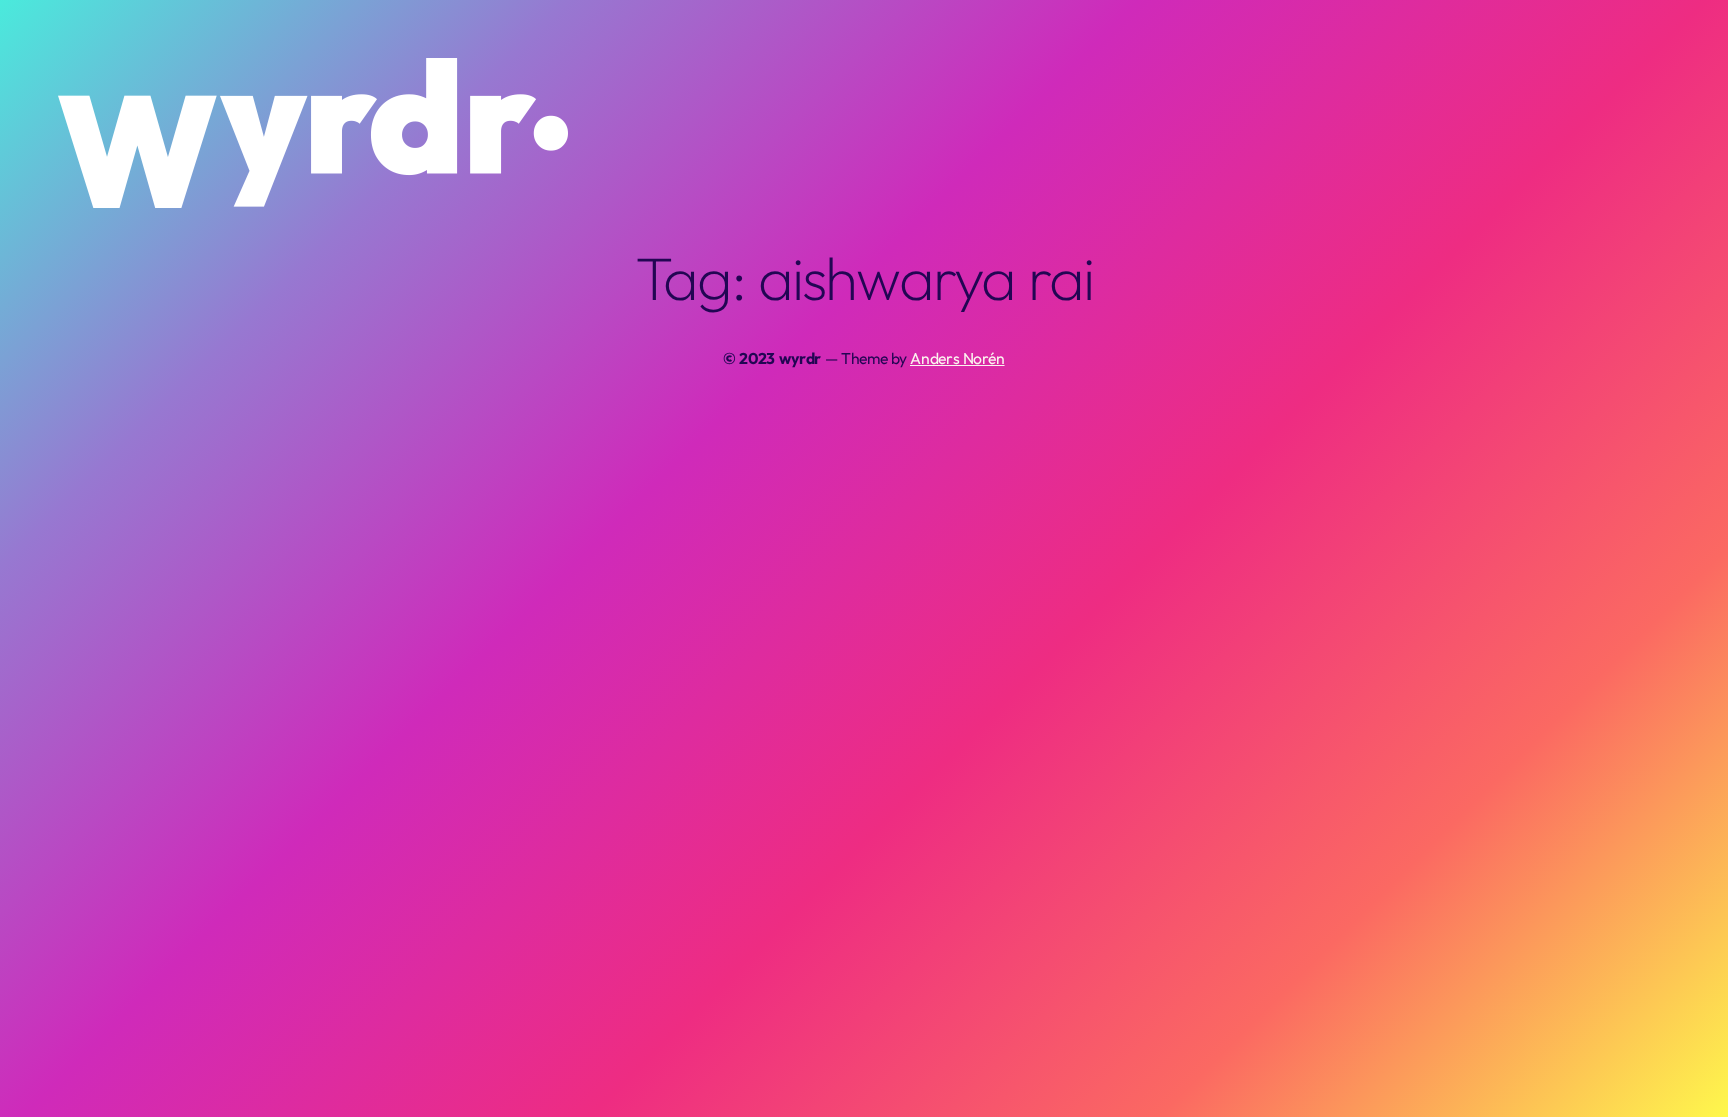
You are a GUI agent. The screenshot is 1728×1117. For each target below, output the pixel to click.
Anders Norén (957, 358)
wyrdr (800, 358)
